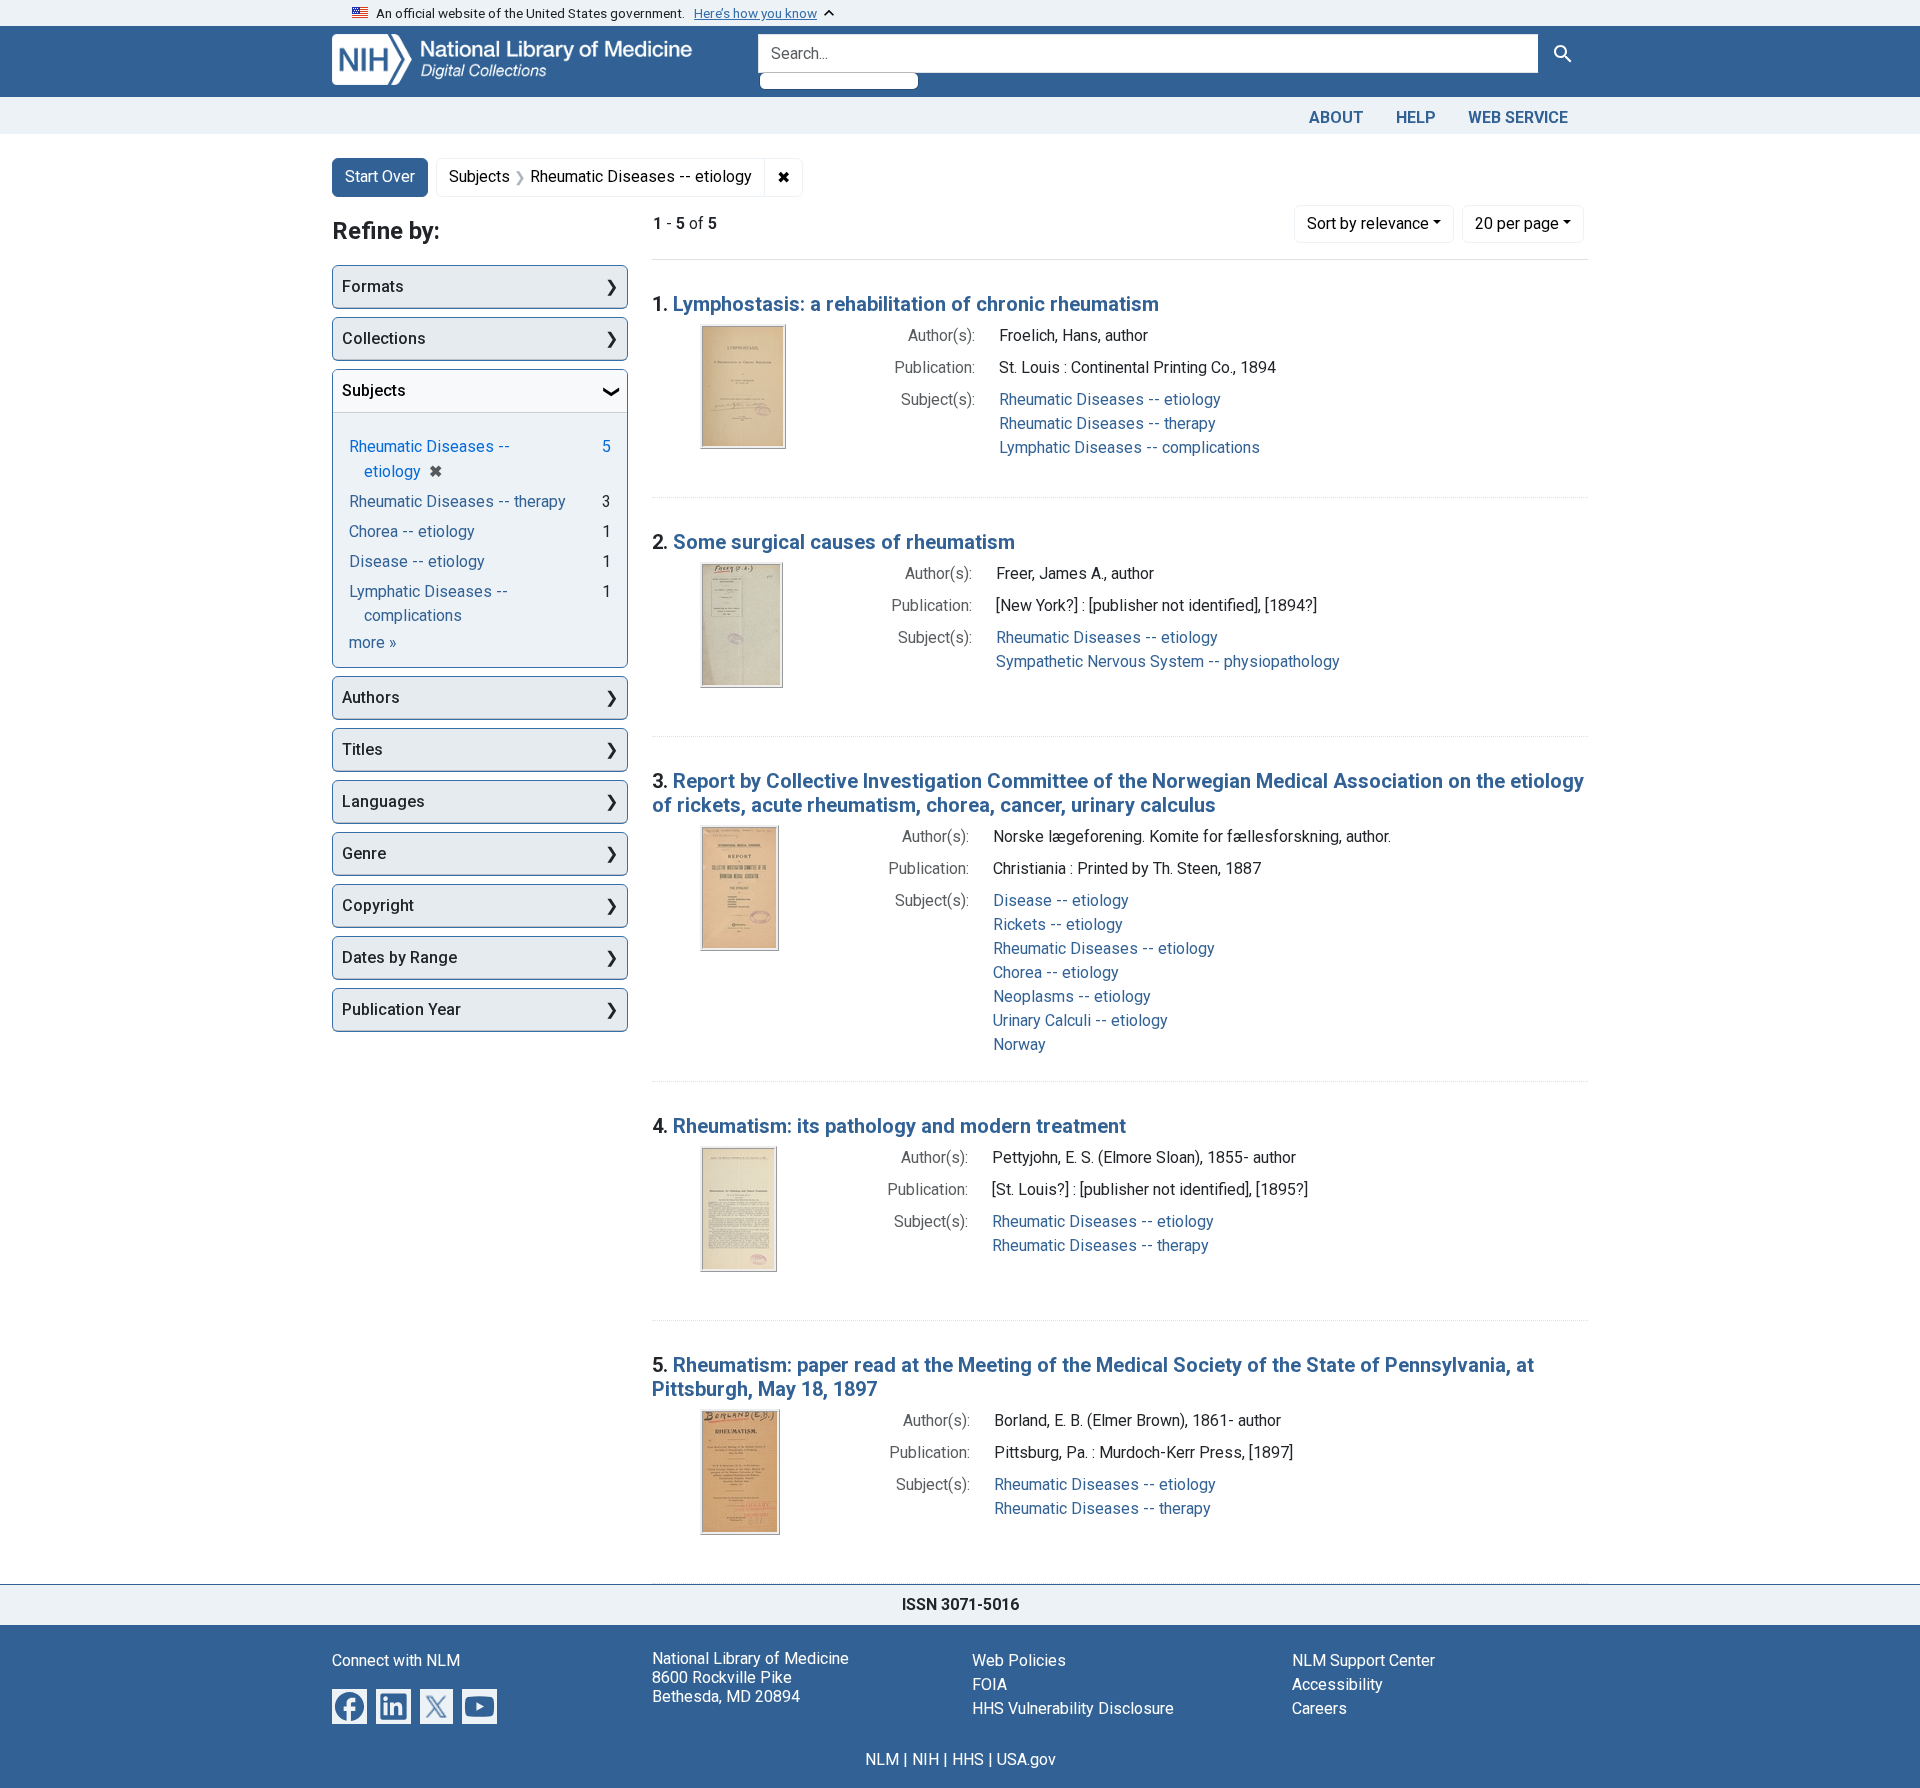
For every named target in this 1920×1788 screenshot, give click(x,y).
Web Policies (1019, 1660)
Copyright (378, 905)
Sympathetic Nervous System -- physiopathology (1168, 661)
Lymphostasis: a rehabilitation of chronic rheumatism (916, 304)
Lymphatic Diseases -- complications (1129, 447)
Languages (383, 801)
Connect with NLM (396, 1660)
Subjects (374, 390)
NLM (882, 1759)
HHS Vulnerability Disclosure (1073, 1708)
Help (1416, 117)
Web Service (1518, 117)
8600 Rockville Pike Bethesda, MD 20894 (726, 1687)
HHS (968, 1759)
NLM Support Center (1363, 1660)
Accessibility (1337, 1684)
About (1336, 117)
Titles (362, 749)
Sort (1368, 223)
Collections (384, 338)
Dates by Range (399, 957)
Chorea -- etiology (1056, 972)
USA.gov (1026, 1759)
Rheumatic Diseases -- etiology (1110, 399)
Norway (1019, 1044)
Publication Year (401, 1009)
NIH (925, 1759)
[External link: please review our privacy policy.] (349, 1704)
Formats (373, 286)
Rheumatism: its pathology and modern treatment (899, 1126)
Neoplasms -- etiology (1072, 996)
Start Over (380, 176)
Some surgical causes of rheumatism (844, 542)
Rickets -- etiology (1058, 924)
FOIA (989, 1684)
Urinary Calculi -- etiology (1080, 1020)
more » (373, 642)
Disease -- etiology (1061, 900)
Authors (371, 697)
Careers (1319, 1708)
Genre (364, 853)
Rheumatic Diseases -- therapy (1107, 423)
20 (1517, 223)
